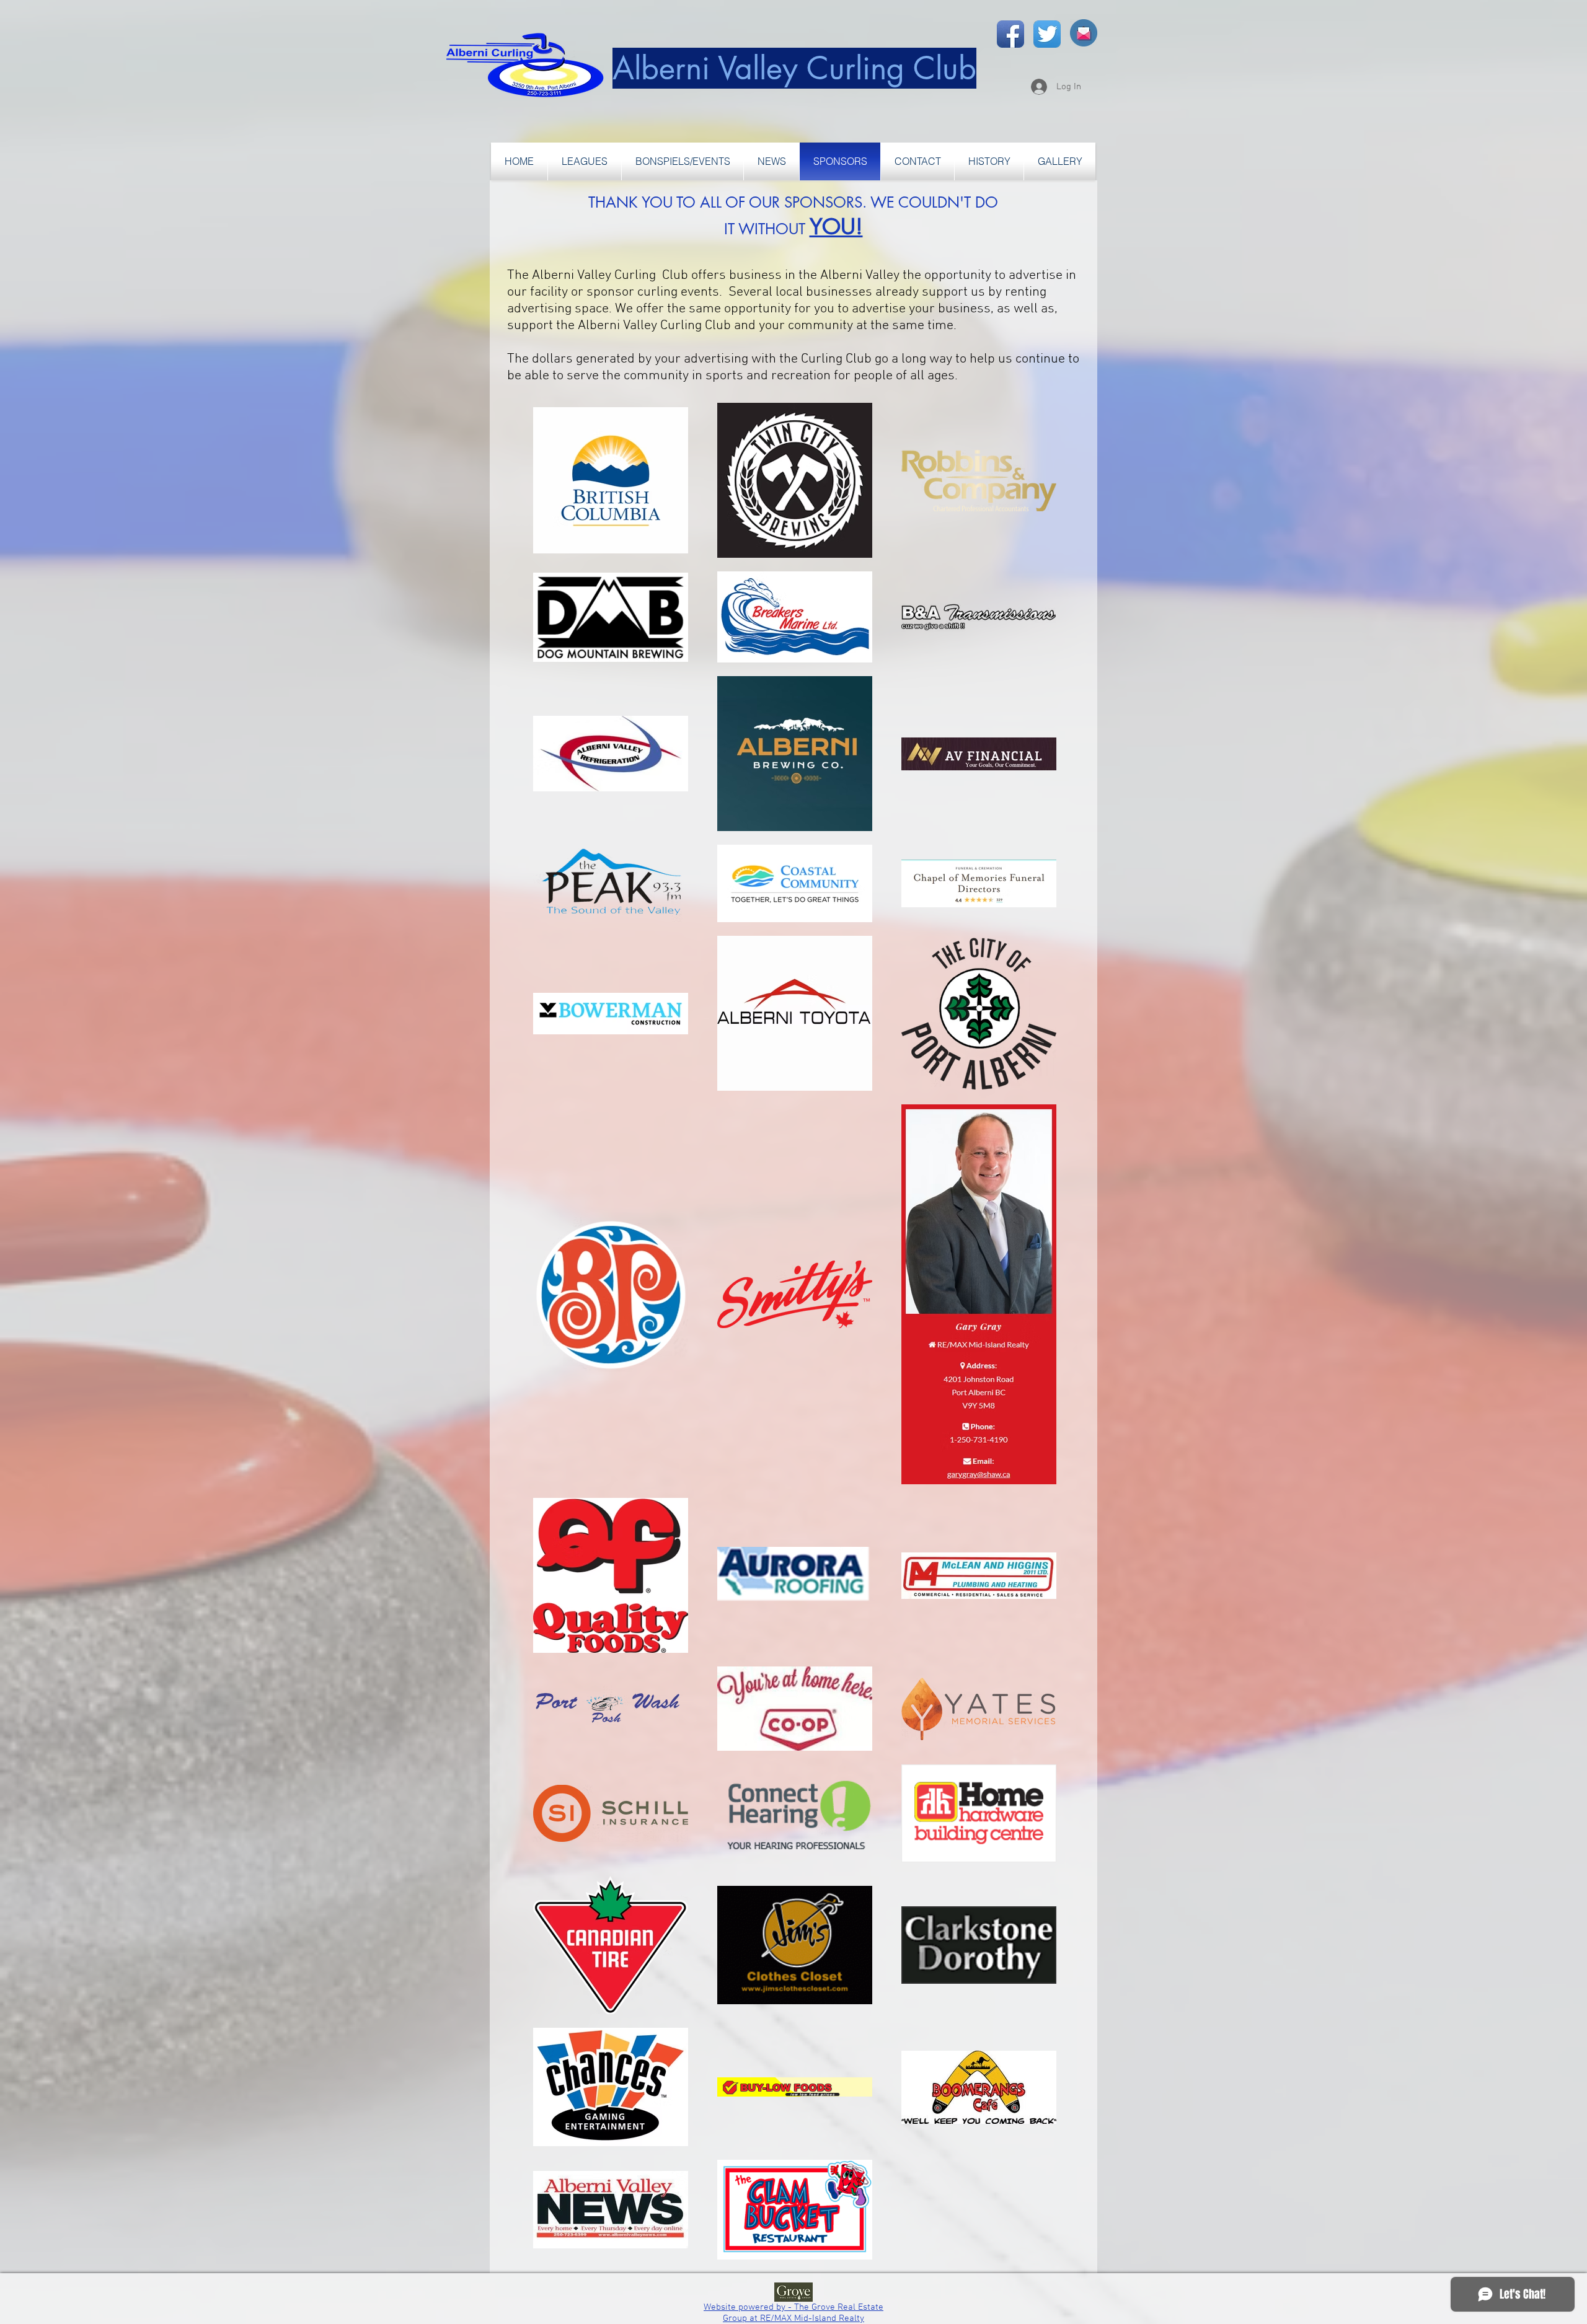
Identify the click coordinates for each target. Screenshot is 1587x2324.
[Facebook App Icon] (1010, 34)
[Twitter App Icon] (1047, 34)
